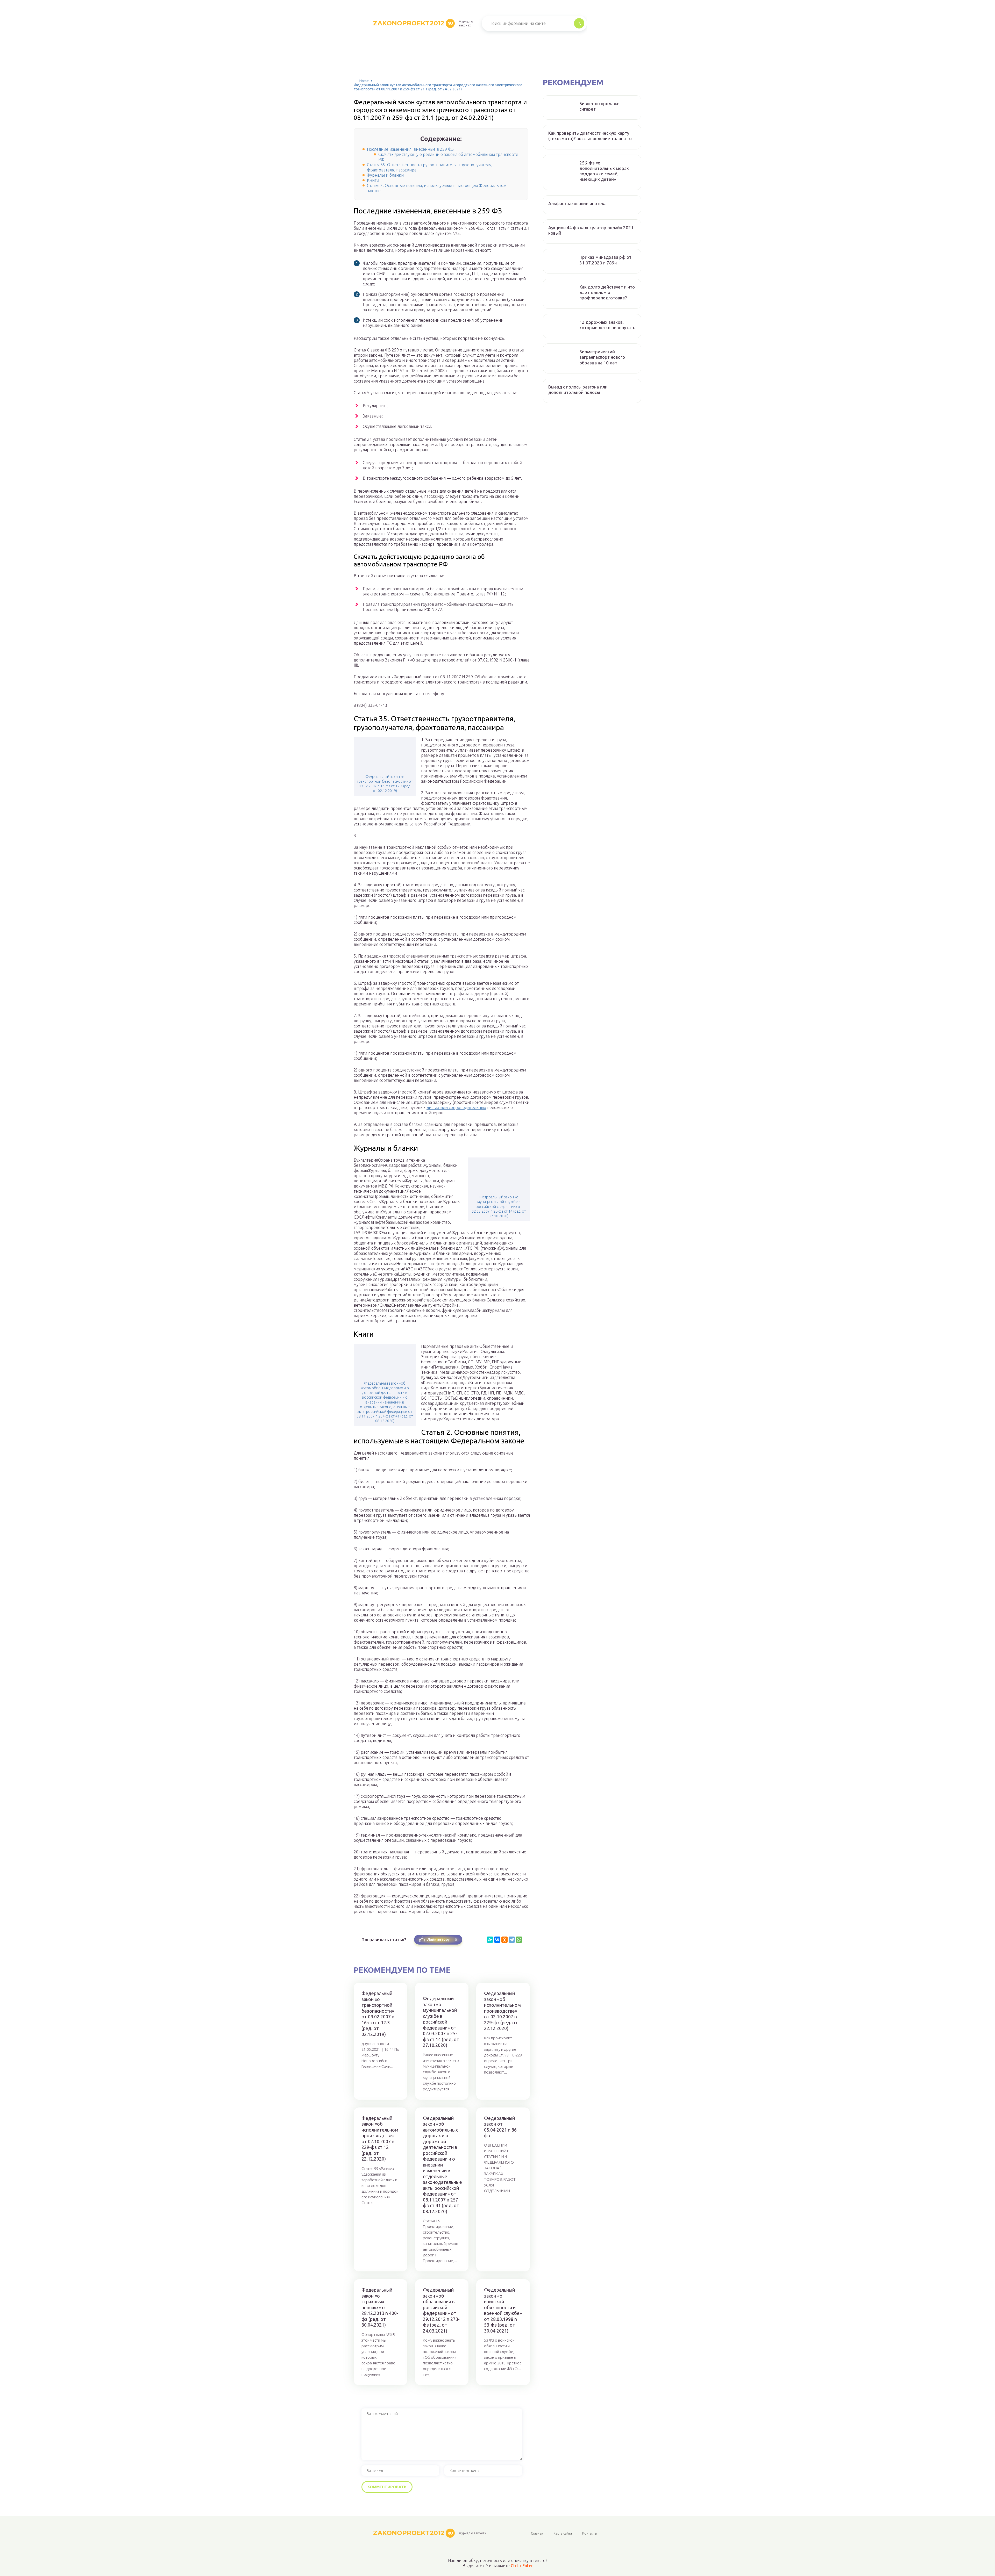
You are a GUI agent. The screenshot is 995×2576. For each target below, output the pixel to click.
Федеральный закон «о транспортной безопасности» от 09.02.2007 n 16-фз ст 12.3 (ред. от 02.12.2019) (385, 784)
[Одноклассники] (504, 1940)
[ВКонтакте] (497, 1940)
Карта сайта (563, 2533)
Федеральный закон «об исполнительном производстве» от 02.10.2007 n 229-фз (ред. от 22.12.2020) (502, 2011)
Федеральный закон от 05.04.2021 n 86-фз (501, 2127)
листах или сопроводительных (456, 1107)
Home (364, 81)
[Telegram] (512, 1940)
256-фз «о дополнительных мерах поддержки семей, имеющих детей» (604, 171)
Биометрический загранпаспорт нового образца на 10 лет (602, 357)
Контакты (589, 2533)
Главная (537, 2533)
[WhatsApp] (519, 1940)
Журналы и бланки (385, 175)
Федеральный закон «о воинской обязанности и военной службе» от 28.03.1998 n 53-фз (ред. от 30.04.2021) (503, 2310)
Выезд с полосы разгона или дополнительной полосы (578, 390)
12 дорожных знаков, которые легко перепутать (607, 325)
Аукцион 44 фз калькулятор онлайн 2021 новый (591, 230)
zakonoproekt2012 (413, 23)
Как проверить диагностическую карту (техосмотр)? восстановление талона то (590, 136)
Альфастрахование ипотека (577, 203)
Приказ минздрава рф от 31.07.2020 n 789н (605, 260)
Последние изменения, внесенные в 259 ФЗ (410, 149)
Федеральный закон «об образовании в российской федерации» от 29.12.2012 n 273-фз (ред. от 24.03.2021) (441, 2310)
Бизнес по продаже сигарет (599, 106)
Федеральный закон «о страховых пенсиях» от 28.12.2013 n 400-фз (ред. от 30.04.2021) (380, 2307)
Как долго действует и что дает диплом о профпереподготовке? (607, 292)
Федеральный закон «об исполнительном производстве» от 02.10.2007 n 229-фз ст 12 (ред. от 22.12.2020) (380, 2139)
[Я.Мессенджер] (490, 1940)
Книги (373, 180)
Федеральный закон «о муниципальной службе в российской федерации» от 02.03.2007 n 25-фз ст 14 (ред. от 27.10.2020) (499, 1207)
